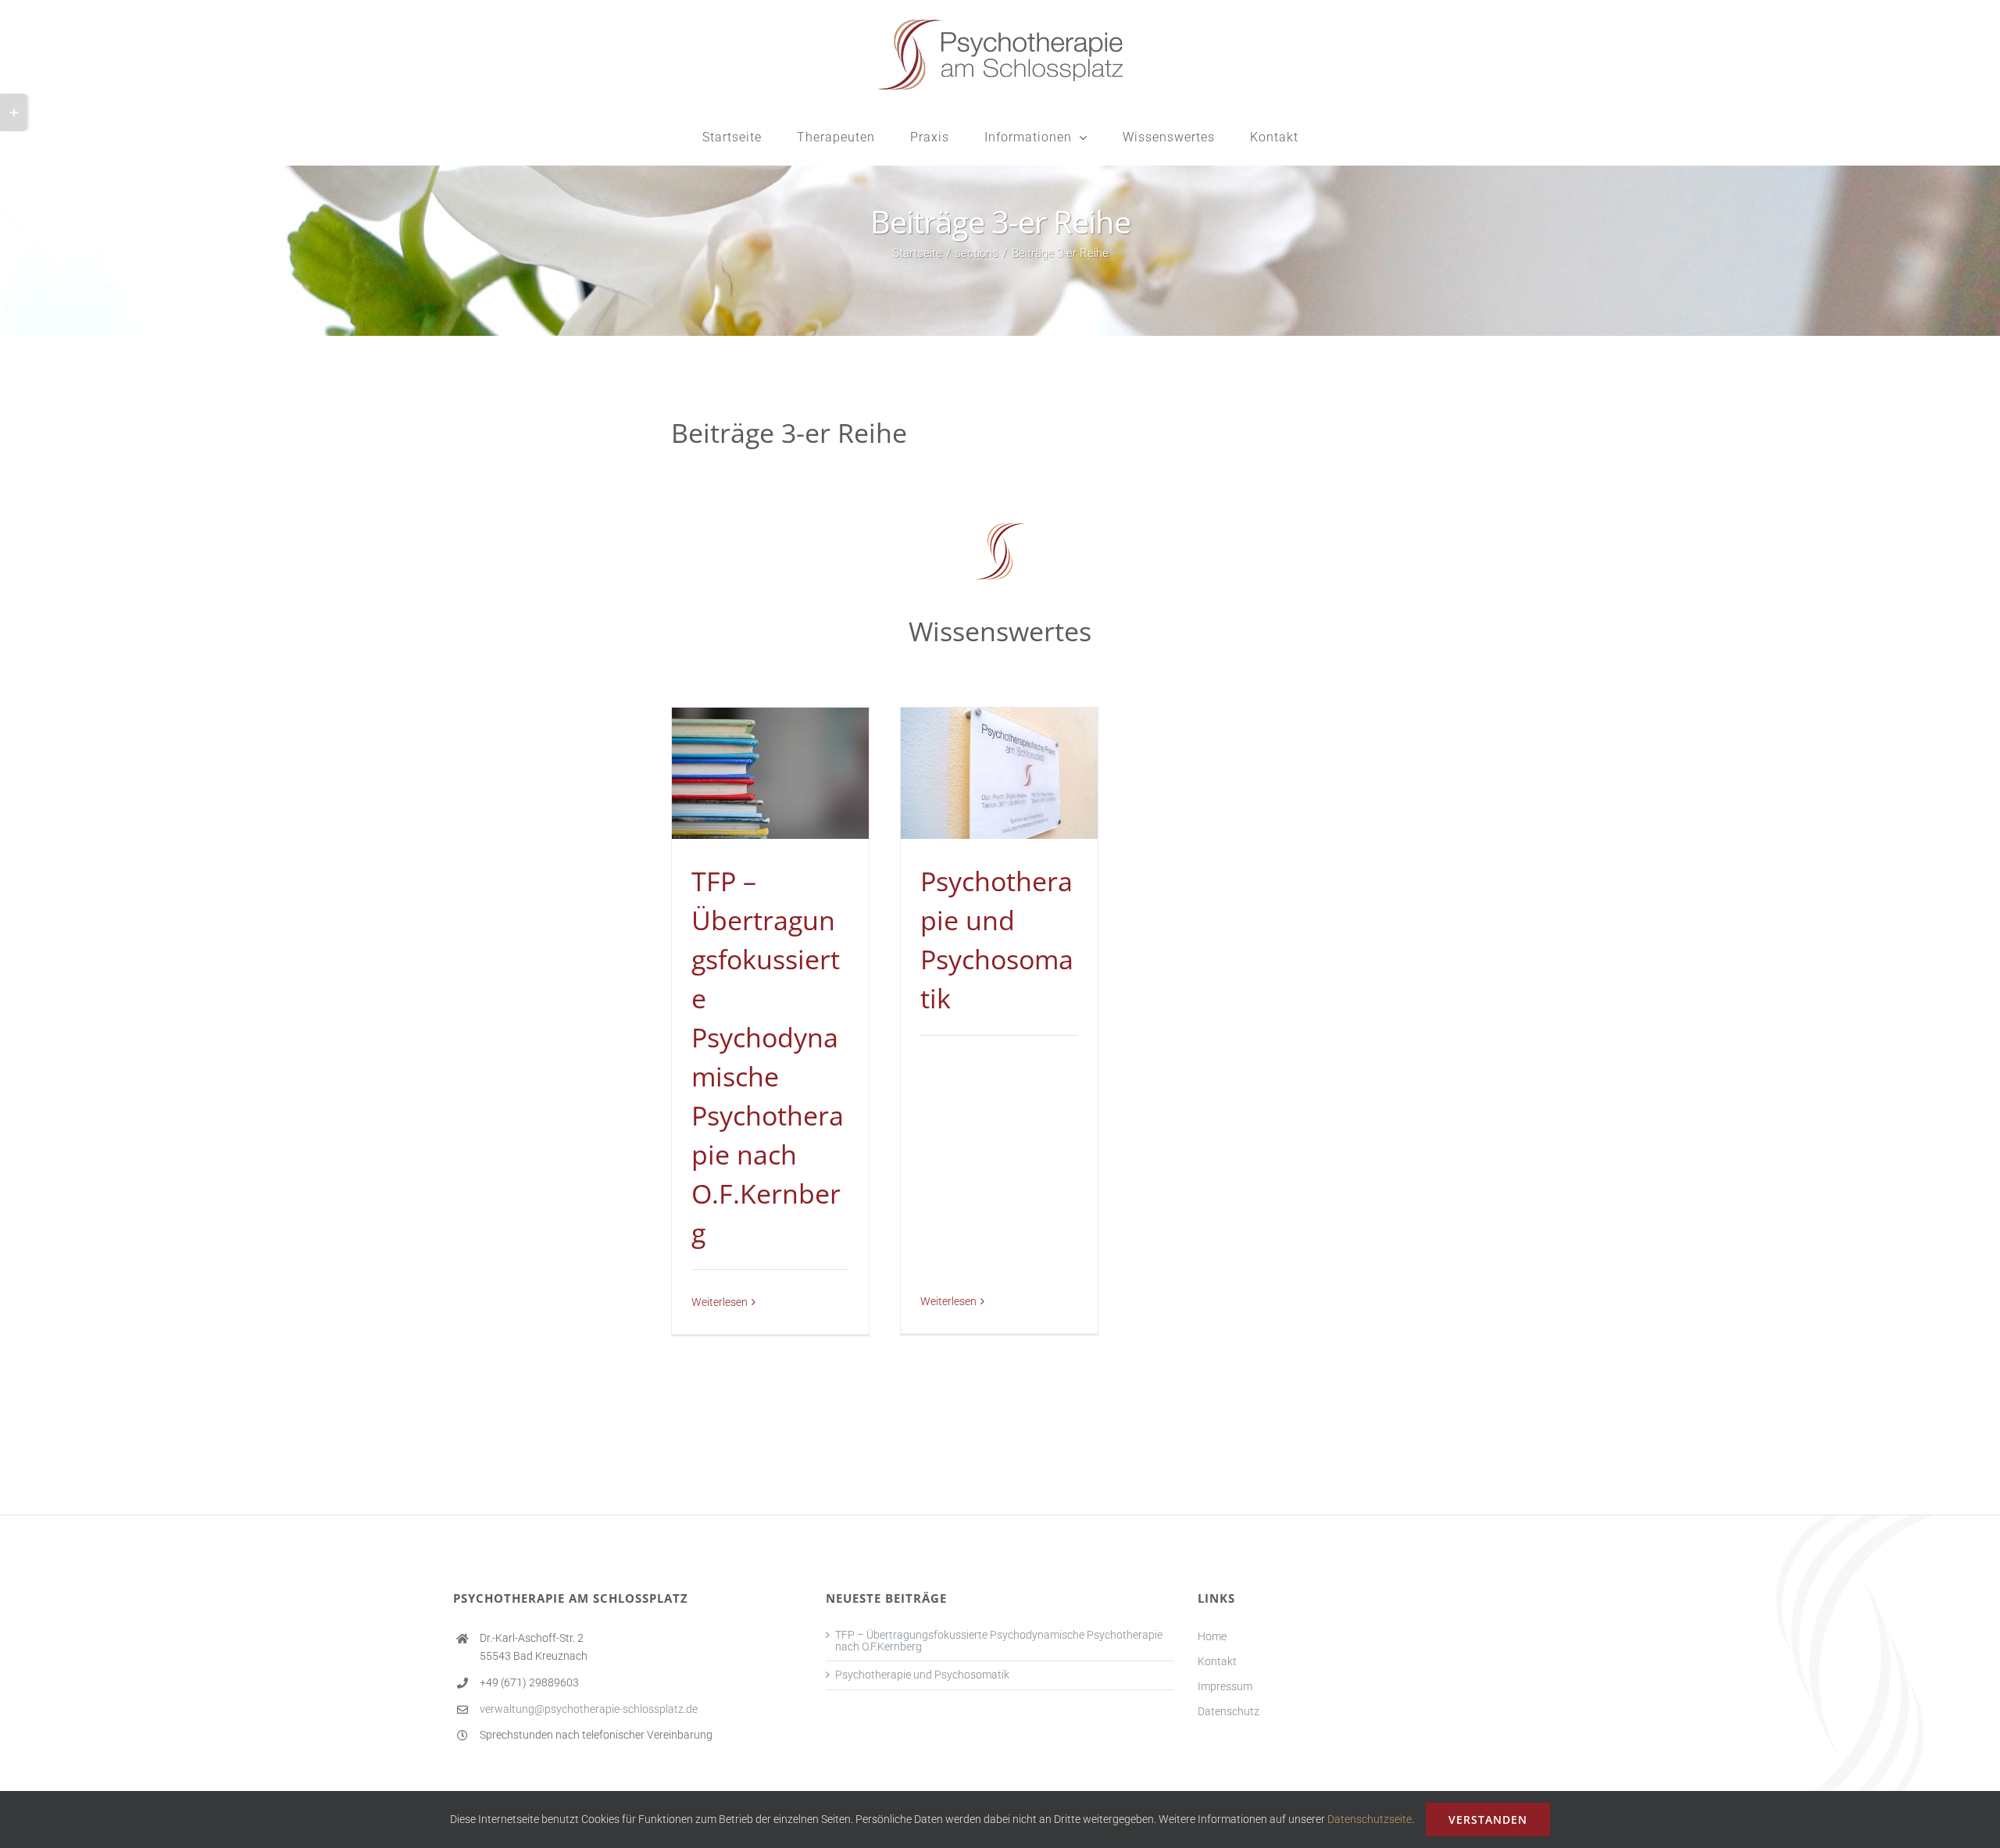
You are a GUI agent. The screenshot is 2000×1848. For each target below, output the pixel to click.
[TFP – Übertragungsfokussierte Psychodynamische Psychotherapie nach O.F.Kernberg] (770, 774)
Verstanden (1488, 1819)
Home (1212, 1636)
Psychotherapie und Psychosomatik (922, 1675)
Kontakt (1217, 1661)
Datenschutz (1229, 1711)
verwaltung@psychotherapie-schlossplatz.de (589, 1709)
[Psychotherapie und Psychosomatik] (999, 774)
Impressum (1225, 1686)
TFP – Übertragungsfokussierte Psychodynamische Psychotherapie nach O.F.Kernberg (999, 1641)
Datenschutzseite (1370, 1819)
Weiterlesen (720, 1302)
